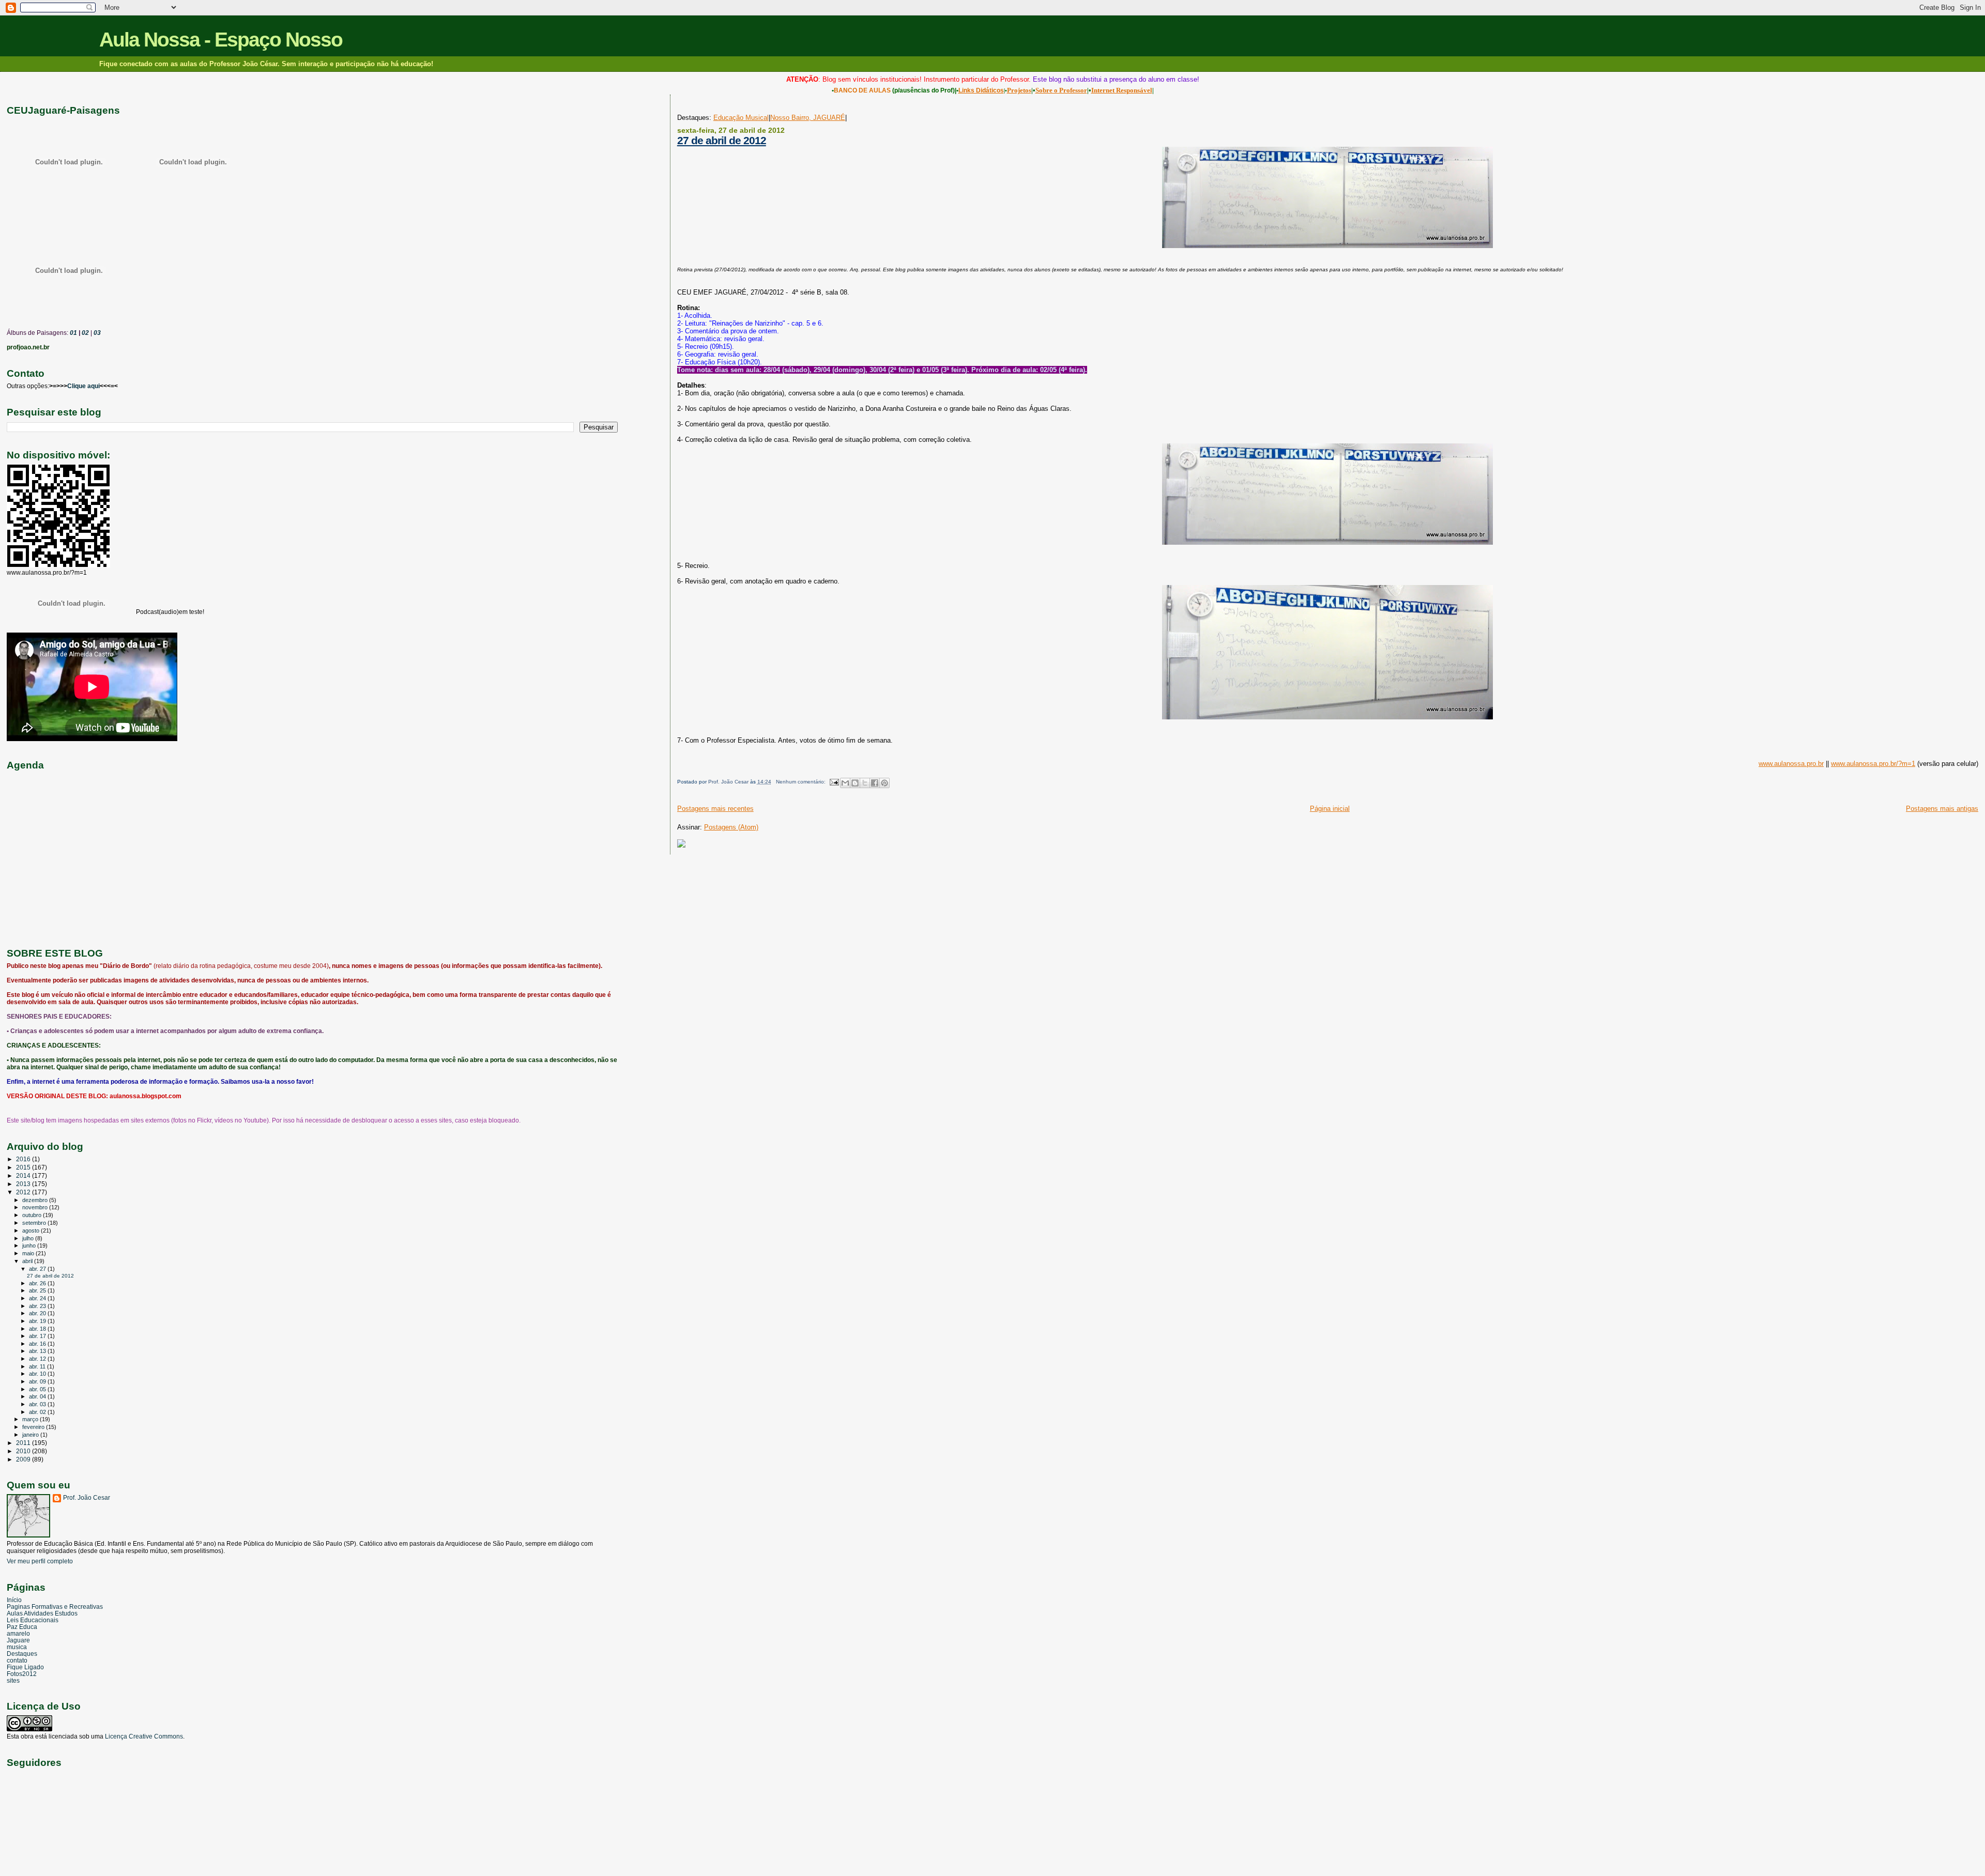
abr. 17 (38, 1336)
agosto (32, 1231)
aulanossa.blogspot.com (146, 1096)
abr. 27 (38, 1269)
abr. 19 (38, 1321)
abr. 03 (38, 1404)
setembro (35, 1223)
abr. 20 (38, 1313)
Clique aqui (83, 386)
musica (17, 1647)
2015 (24, 1167)
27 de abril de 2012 (722, 140)
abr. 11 (38, 1366)
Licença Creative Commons (144, 1736)
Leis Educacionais (33, 1620)
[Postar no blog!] (855, 783)
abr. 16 (38, 1344)
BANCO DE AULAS (862, 90)
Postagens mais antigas (1942, 809)
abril (28, 1261)
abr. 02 (38, 1412)
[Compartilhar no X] (865, 783)
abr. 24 (38, 1298)
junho (30, 1245)
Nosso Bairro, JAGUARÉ (808, 118)
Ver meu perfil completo (40, 1561)
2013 (24, 1184)
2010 (24, 1451)
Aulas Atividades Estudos (42, 1613)
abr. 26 (38, 1283)
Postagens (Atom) (731, 827)
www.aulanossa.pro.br (1791, 764)
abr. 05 (38, 1389)
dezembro (36, 1200)
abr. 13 (38, 1351)
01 (73, 333)
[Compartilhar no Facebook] (875, 783)
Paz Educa (22, 1627)
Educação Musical (741, 118)
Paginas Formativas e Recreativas (55, 1606)
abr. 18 (38, 1329)
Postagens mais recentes (715, 809)
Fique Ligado (25, 1667)
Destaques (22, 1654)
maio (29, 1253)
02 (85, 333)
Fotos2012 (22, 1674)
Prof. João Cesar (87, 1498)
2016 (24, 1159)
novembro (36, 1207)
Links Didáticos (981, 90)
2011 (24, 1443)
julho (29, 1238)
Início (14, 1600)
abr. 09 (38, 1381)
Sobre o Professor (1061, 90)
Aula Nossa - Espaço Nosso (221, 40)
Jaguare (18, 1640)
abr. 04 (38, 1396)
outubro (33, 1215)
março (31, 1419)
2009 (24, 1459)
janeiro (31, 1435)
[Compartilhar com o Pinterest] (884, 783)
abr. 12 (38, 1359)
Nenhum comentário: (801, 782)
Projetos (1019, 90)
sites (13, 1680)
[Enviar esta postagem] (834, 782)
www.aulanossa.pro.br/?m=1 (1873, 764)
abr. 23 (38, 1306)
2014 (24, 1175)
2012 (24, 1192)
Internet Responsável (1122, 90)
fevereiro (34, 1427)
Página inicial (1330, 809)
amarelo (18, 1633)
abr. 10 (38, 1374)
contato (17, 1660)
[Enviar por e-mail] (845, 783)
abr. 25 (38, 1290)
